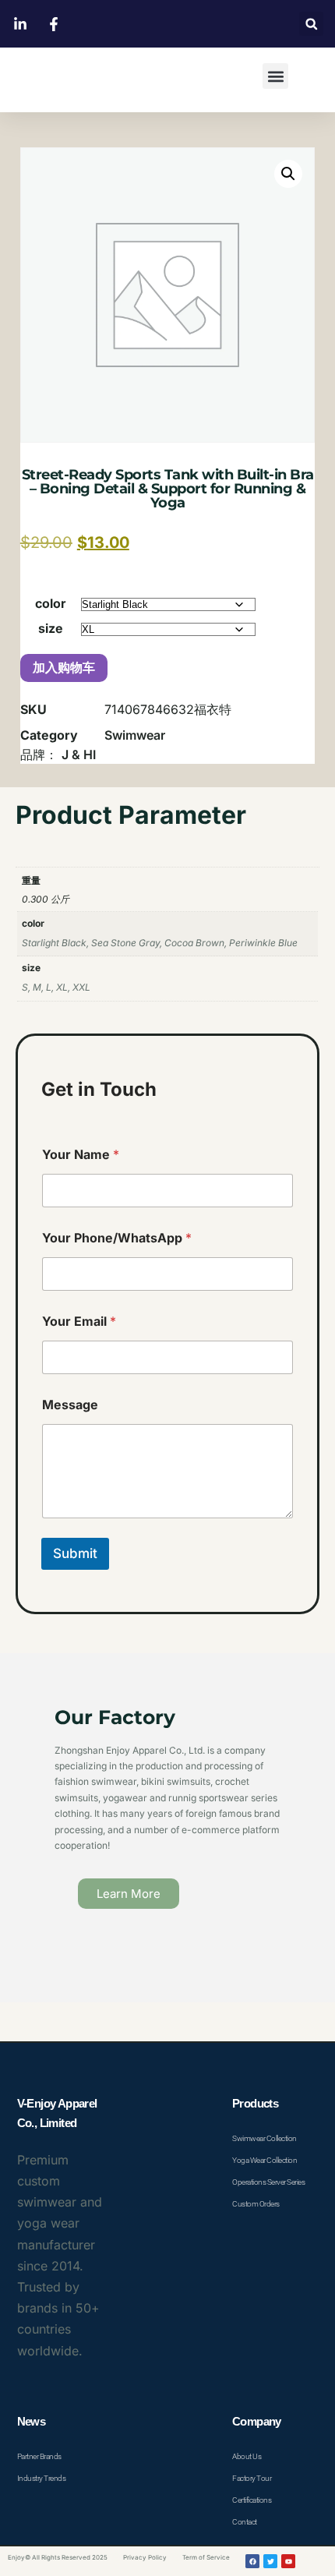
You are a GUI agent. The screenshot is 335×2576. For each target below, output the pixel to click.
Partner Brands (39, 2456)
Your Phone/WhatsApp (117, 1238)
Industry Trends (42, 2478)
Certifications (252, 2500)
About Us (247, 2456)
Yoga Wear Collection (264, 2160)
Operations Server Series (268, 2182)
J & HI (79, 754)
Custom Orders (256, 2204)
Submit (75, 1553)
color (51, 603)
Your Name (81, 1155)
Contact (245, 2522)
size (51, 628)
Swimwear (135, 735)
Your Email (79, 1322)
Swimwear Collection (264, 2138)
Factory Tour (252, 2478)
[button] (311, 24)
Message (70, 1405)
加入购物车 (64, 668)
